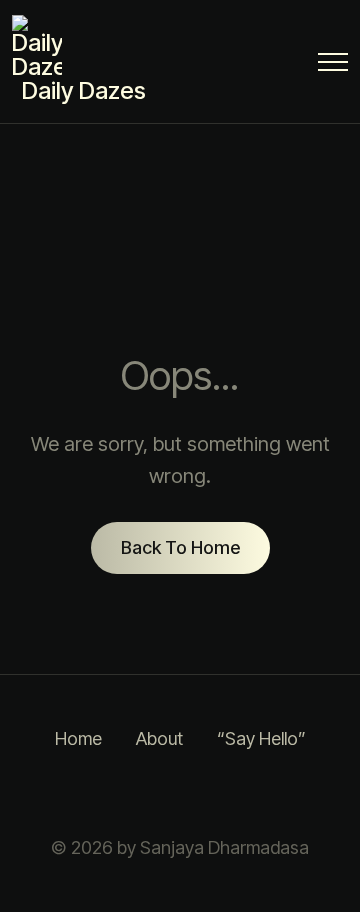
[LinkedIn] (180, 794)
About (159, 738)
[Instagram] (80, 794)
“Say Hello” (261, 738)
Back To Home (180, 547)
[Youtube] (280, 794)
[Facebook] (130, 794)
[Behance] (230, 794)
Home (78, 738)
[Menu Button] (333, 65)
